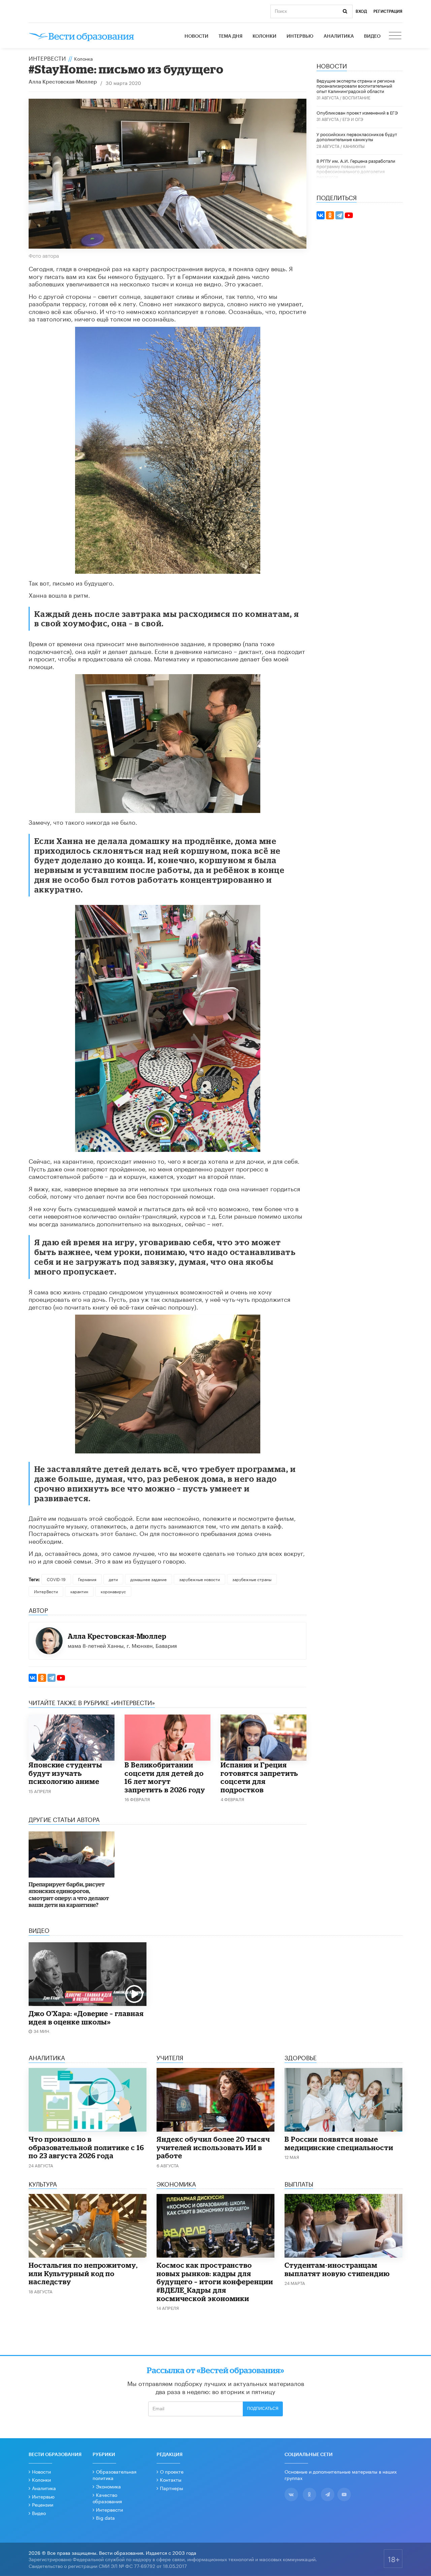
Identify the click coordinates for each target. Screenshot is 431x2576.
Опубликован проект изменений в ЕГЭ (357, 112)
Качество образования (107, 2498)
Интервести (109, 2509)
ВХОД (361, 11)
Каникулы (354, 146)
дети (113, 1579)
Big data (105, 2517)
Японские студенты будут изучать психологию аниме (65, 1773)
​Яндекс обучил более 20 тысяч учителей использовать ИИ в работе (213, 2147)
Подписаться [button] (263, 2409)
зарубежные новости (200, 1579)
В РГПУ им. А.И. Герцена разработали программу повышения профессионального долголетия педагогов (356, 168)
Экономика (108, 2486)
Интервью (300, 36)
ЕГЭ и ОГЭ (353, 119)
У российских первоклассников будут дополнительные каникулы (357, 136)
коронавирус (113, 1591)
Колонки (264, 36)
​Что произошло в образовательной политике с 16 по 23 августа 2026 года (86, 2147)
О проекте (172, 2471)
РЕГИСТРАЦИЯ (388, 11)
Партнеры (172, 2488)
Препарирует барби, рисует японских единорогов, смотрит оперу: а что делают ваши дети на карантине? (69, 1894)
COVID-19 (56, 1579)
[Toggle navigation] (396, 36)
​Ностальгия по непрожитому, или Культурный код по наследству (83, 2273)
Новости (196, 36)
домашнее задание (148, 1579)
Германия (87, 1579)
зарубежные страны (252, 1579)
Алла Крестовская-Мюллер (63, 82)
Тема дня (230, 36)
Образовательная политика (114, 2475)
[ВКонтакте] (33, 1678)
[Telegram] (52, 1678)
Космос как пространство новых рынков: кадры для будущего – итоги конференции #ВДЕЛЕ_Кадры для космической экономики (215, 2282)
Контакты (171, 2479)
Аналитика (339, 36)
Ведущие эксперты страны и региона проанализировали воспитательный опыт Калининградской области (356, 85)
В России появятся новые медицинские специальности (339, 2143)
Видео (372, 36)
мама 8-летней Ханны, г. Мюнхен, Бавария (122, 1645)
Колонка (84, 58)
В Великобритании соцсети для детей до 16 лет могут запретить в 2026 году (165, 1777)
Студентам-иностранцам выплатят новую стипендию (337, 2269)
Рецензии (43, 2504)
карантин (79, 1591)
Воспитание (356, 97)
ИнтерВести (47, 58)
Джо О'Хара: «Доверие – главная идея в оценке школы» (86, 2018)
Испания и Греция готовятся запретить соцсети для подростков (259, 1777)
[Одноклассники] (42, 1678)
